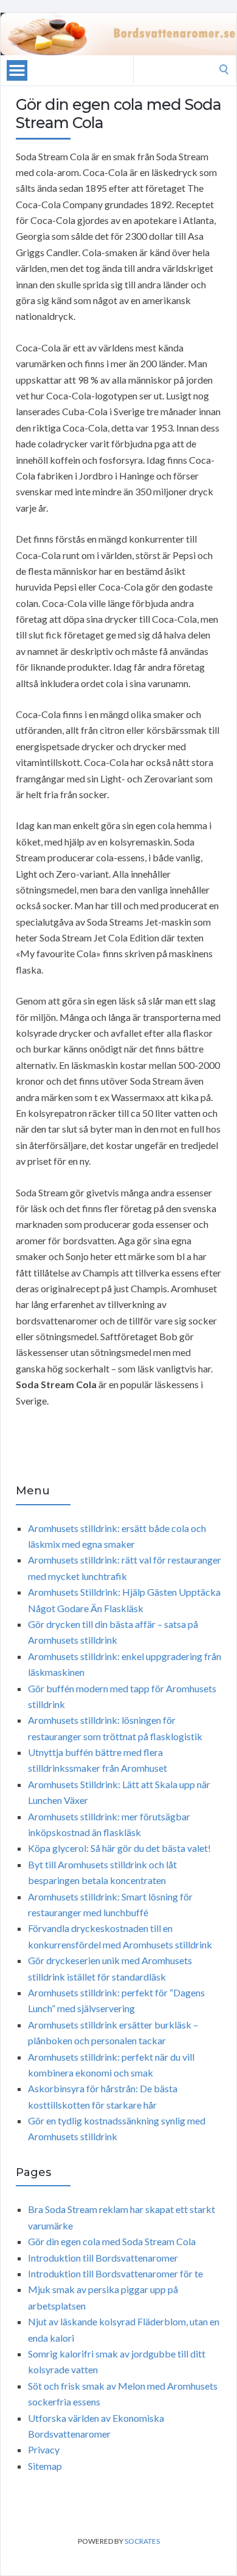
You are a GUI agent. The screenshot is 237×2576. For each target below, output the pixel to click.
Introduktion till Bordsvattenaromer (103, 2258)
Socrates (142, 2541)
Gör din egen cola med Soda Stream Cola (112, 2241)
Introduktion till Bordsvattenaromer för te (115, 2273)
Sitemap (45, 2466)
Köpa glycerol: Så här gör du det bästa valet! (119, 1848)
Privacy (44, 2449)
